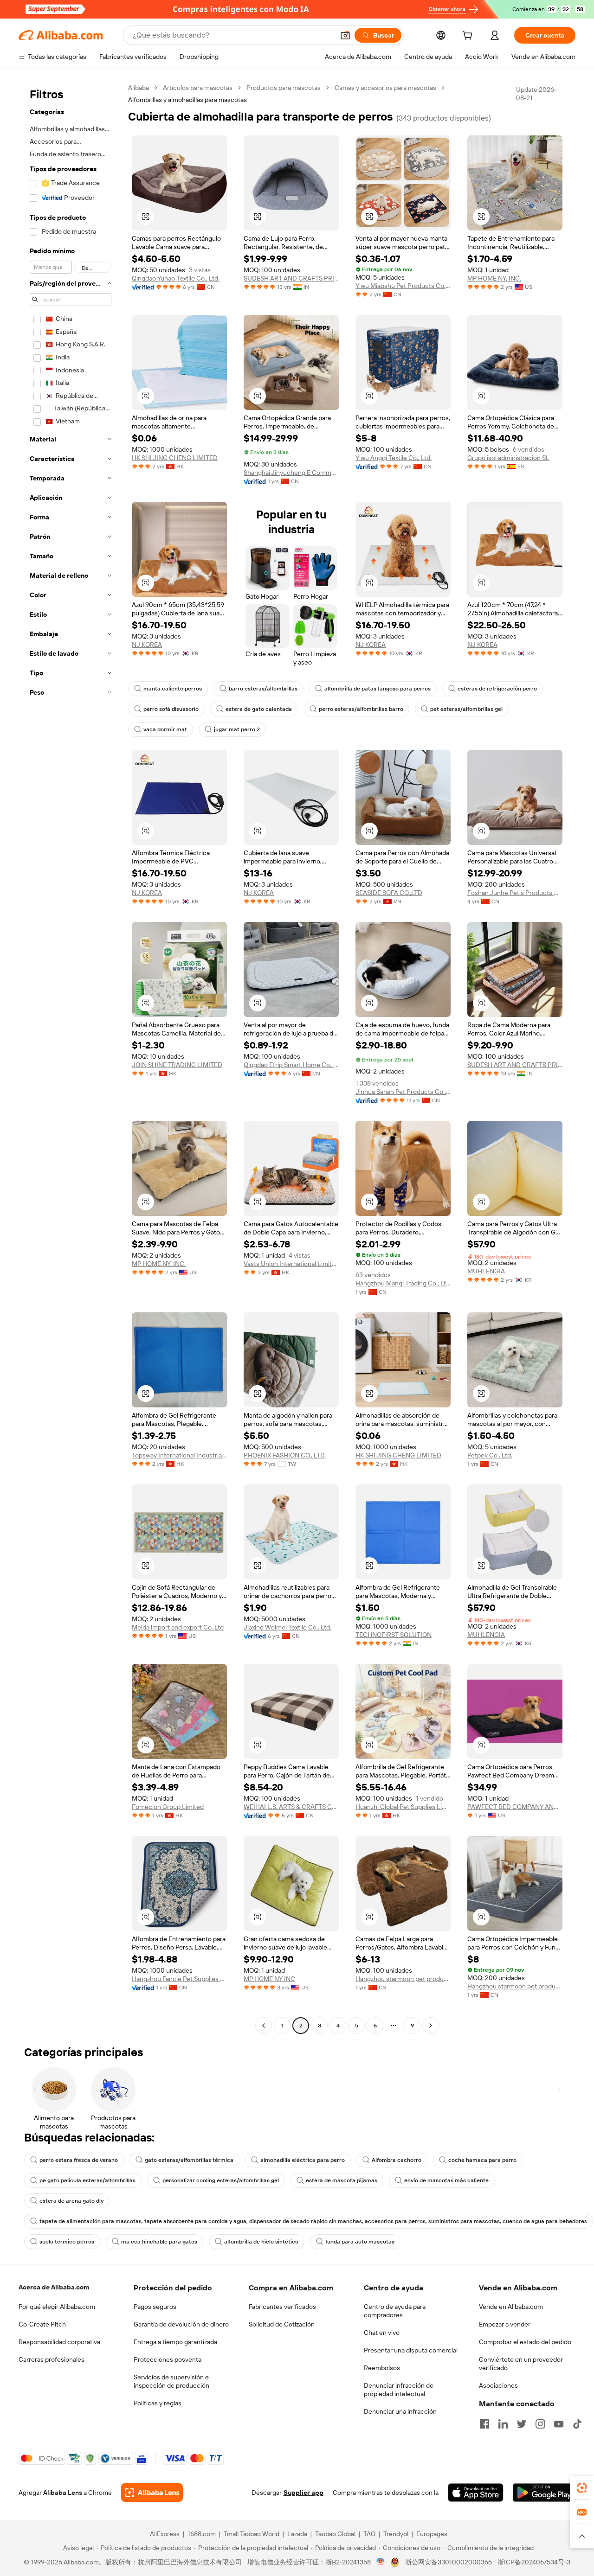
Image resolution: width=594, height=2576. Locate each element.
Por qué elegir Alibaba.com (57, 2307)
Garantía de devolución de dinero (181, 2324)
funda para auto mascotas (360, 2242)
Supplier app (303, 2493)
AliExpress (165, 2534)
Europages (432, 2534)
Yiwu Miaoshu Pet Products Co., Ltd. (403, 286)
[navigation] (71, 1058)
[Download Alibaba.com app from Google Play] (544, 2493)
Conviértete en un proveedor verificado (521, 2364)
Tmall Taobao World (252, 2534)
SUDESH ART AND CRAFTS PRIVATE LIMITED (291, 278)
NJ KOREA (147, 645)
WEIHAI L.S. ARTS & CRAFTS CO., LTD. (291, 1807)
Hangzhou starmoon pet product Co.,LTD (403, 1979)
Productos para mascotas (284, 88)
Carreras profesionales (52, 2359)
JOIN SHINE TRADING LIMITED (177, 1065)
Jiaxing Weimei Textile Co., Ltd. (287, 1627)
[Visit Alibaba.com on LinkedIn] (503, 2424)
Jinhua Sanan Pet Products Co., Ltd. (403, 1092)
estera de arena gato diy (71, 2201)
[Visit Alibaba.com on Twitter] (522, 2424)
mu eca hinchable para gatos (159, 2242)
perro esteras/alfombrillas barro (361, 709)
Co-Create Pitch (42, 2324)
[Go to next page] (431, 2026)
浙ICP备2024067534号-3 (534, 2562)
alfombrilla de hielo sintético (261, 2242)
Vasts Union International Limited (291, 1264)
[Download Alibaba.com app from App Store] (476, 2493)
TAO (369, 2534)
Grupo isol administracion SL (508, 458)
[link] (582, 2488)
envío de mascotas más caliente (446, 2180)
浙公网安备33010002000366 (449, 2562)
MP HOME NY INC (269, 1979)
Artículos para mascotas (198, 88)
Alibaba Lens (63, 2493)
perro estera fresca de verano (79, 2160)
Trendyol (396, 2534)
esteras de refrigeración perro (497, 689)
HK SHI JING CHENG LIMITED (175, 458)
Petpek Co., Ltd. (490, 1455)
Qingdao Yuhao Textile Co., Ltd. (176, 278)
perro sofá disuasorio (171, 709)
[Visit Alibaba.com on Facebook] (484, 2424)
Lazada (297, 2534)
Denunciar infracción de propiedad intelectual (399, 2390)
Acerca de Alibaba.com (54, 2287)
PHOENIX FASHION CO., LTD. (285, 1455)
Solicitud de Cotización (282, 2324)
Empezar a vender (505, 2324)
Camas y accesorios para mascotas (385, 88)
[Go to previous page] (264, 2026)
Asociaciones (498, 2385)
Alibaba (139, 88)
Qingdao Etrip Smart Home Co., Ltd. (291, 1065)
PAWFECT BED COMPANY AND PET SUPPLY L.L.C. (515, 1807)
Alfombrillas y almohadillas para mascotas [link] (187, 100)
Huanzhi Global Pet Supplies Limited (403, 1807)
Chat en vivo (382, 2333)
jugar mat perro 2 (237, 729)
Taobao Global (335, 2534)
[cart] (469, 37)
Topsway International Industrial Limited (179, 1455)
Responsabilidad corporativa (59, 2342)
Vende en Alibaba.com (511, 2307)
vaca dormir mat (165, 729)
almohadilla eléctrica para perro (303, 2160)
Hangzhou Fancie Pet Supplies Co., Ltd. (179, 1979)
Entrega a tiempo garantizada (175, 2342)
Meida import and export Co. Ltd (178, 1627)
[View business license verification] (381, 2562)
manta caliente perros (173, 689)
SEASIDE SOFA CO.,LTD (389, 893)
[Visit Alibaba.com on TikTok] (577, 2424)
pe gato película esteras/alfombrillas (87, 2180)
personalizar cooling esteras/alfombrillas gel (221, 2180)
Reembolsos (382, 2368)
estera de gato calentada (259, 709)
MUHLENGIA (486, 1271)
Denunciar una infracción (400, 2411)
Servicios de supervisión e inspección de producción (171, 2381)
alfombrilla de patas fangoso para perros (378, 689)
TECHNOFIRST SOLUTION (394, 1635)
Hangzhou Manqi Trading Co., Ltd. (403, 1283)
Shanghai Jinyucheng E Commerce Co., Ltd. (291, 473)
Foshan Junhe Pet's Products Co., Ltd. (515, 893)
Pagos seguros (155, 2307)
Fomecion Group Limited (168, 1807)
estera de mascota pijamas (342, 2180)
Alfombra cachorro (397, 2160)
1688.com (202, 2534)
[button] (345, 35)
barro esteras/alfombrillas (263, 689)
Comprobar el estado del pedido (525, 2342)
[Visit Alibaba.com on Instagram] (540, 2424)
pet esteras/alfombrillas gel (466, 709)
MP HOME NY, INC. (494, 278)
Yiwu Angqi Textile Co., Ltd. (394, 458)
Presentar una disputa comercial (411, 2350)
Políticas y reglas (158, 2403)
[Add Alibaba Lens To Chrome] (152, 2493)
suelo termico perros (67, 2242)
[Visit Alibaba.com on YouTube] (559, 2424)
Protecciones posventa (168, 2359)
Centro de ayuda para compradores (395, 2311)
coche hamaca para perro (482, 2160)
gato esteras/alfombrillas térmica (189, 2160)
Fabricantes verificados (282, 2307)
